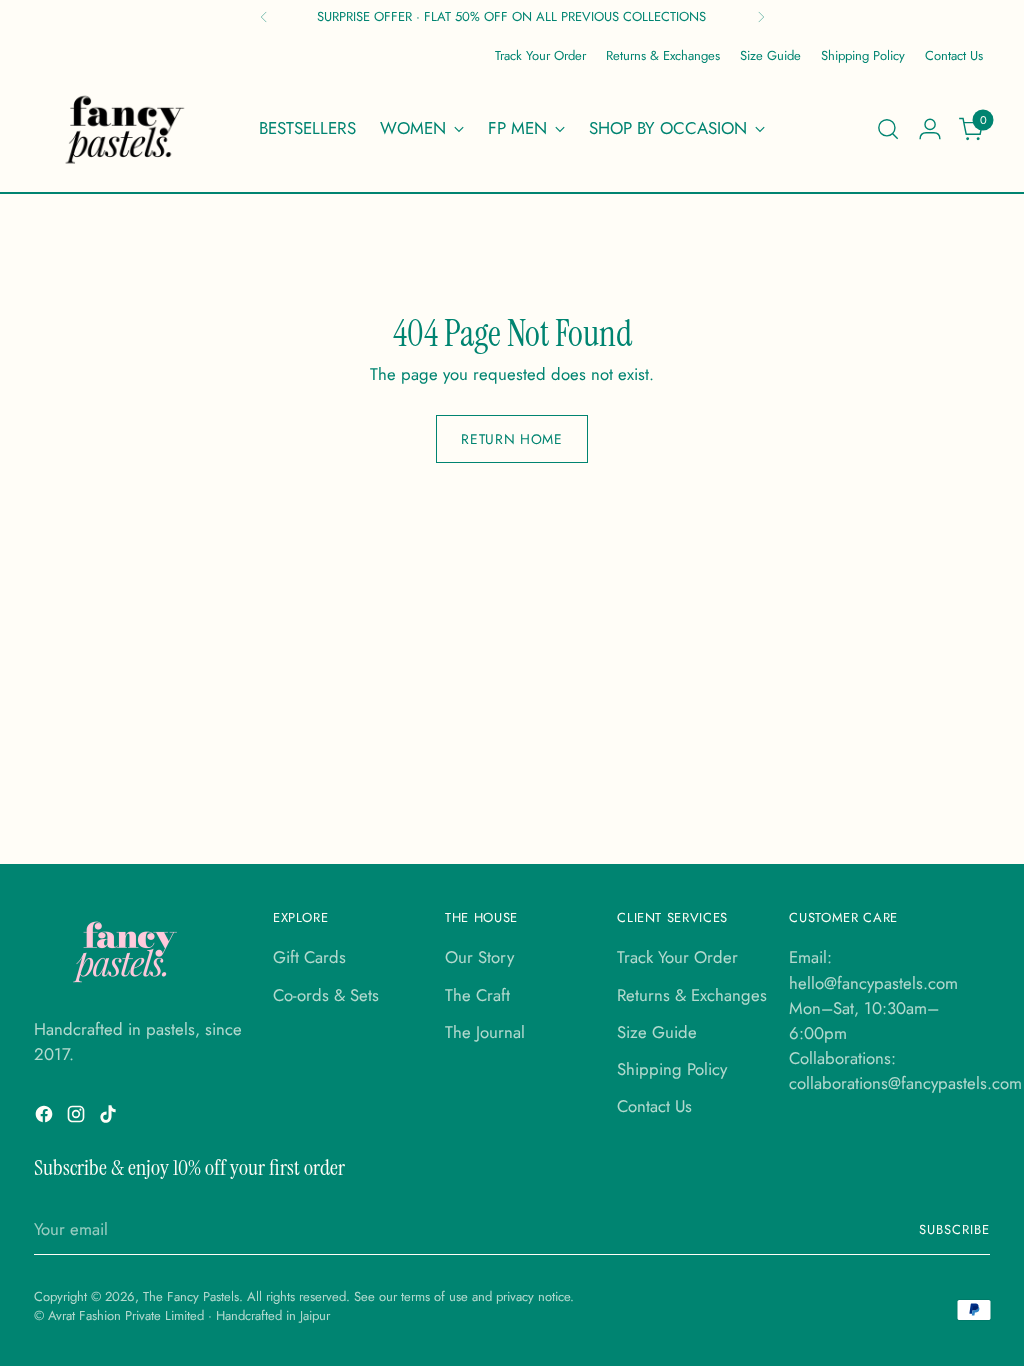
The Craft (477, 995)
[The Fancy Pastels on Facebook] (46, 1117)
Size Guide (657, 1032)
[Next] (761, 17)
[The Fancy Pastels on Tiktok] (110, 1117)
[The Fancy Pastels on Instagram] (78, 1117)
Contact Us (654, 1106)
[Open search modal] (888, 129)
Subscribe (954, 1229)
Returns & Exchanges (692, 995)
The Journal (485, 1032)
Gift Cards (309, 957)
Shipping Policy (672, 1069)
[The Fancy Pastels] (126, 129)
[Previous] (264, 17)
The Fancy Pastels (191, 1296)
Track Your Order (677, 957)
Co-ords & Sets (326, 995)
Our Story (479, 957)
